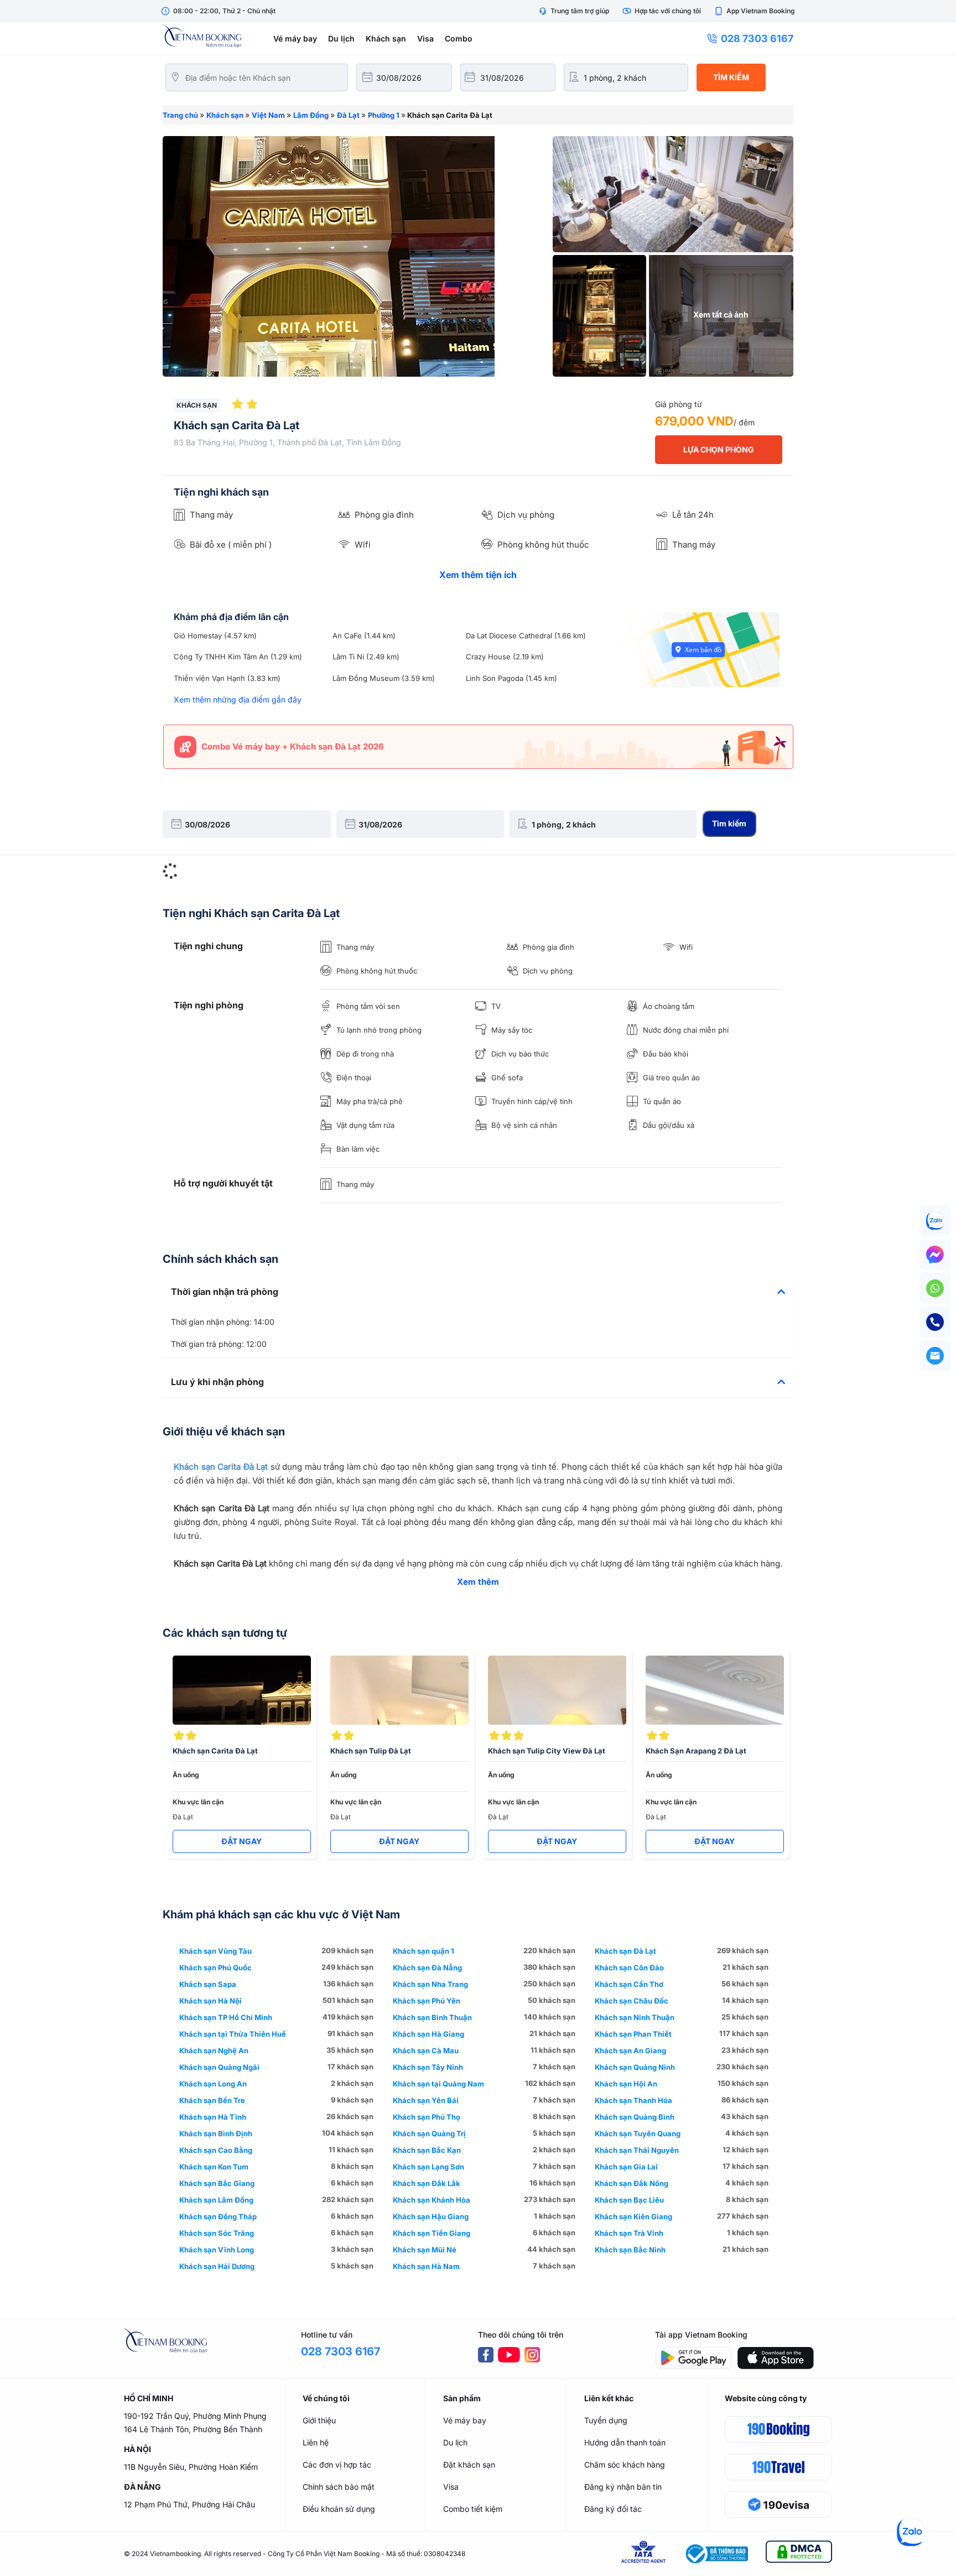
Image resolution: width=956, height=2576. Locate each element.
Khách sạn (386, 38)
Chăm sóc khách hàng (625, 2465)
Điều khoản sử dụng (339, 2509)
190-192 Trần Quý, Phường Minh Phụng (195, 2416)
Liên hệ (316, 2442)
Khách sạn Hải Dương (217, 2266)
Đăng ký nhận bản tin (623, 2487)
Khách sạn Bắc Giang (217, 2183)
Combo (459, 38)
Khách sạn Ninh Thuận (635, 2017)
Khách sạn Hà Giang (428, 2034)
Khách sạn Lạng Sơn (428, 2167)
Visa (425, 38)
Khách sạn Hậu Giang (431, 2216)
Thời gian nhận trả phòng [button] (225, 1292)
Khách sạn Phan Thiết (633, 2034)
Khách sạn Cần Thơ (629, 1984)
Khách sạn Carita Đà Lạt (221, 1467)
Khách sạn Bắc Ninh (630, 2250)
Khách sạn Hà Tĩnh (213, 2117)
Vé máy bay (295, 38)
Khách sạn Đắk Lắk (427, 2183)
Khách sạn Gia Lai (626, 2167)
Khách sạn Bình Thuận (432, 2017)
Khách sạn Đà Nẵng (427, 1968)
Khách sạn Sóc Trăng (217, 2233)
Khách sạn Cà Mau (426, 2051)
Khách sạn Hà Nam (426, 2266)
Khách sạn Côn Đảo (629, 1968)
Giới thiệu (319, 2420)
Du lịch (341, 38)
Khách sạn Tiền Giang (432, 2233)
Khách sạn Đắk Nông (632, 2183)
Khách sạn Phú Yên (427, 2001)
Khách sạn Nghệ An (214, 2051)
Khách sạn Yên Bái (426, 2100)
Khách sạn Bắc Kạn (427, 2150)
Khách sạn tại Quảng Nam (438, 2084)
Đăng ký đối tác (613, 2509)
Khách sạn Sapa (208, 1984)
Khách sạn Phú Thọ (427, 2117)
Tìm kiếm (731, 77)
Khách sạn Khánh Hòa (432, 2200)
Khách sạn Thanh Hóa (633, 2100)
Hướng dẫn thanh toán (625, 2442)
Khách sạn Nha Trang (430, 1984)
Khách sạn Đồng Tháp (218, 2216)
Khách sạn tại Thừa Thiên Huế (233, 2034)
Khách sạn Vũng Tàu (215, 1951)
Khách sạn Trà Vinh (629, 2233)
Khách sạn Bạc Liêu (629, 2200)
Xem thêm (478, 1582)
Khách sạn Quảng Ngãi (219, 2067)
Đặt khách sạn (469, 2465)
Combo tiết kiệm (473, 2509)
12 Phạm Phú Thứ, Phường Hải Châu (189, 2504)
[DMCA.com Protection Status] (799, 2554)
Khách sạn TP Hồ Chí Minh (226, 2017)
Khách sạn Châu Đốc (632, 2001)
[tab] (478, 1292)
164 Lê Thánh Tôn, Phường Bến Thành (193, 2429)
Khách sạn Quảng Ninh (635, 2067)
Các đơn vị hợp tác (337, 2465)
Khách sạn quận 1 (424, 1951)
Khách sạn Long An (213, 2084)
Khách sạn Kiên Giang (633, 2216)
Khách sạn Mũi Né (425, 2250)
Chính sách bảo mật (339, 2487)
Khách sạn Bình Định (216, 2133)
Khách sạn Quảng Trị (429, 2133)
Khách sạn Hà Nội (211, 2001)
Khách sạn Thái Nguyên (637, 2150)
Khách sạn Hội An (626, 2084)
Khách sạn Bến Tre (212, 2100)
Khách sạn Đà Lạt (625, 1951)
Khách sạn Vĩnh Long (217, 2250)
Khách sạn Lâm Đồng (216, 2200)
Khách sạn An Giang (630, 2051)
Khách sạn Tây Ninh (428, 2067)
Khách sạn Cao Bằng (216, 2150)
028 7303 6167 (757, 38)
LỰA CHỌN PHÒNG (719, 449)
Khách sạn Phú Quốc (215, 1968)
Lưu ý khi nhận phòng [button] (217, 1382)
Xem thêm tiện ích (478, 575)
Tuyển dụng (606, 2420)
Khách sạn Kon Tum (214, 2167)
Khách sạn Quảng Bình (635, 2117)
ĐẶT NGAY (241, 1841)
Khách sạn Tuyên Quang (638, 2133)
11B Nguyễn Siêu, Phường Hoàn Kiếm (191, 2467)
